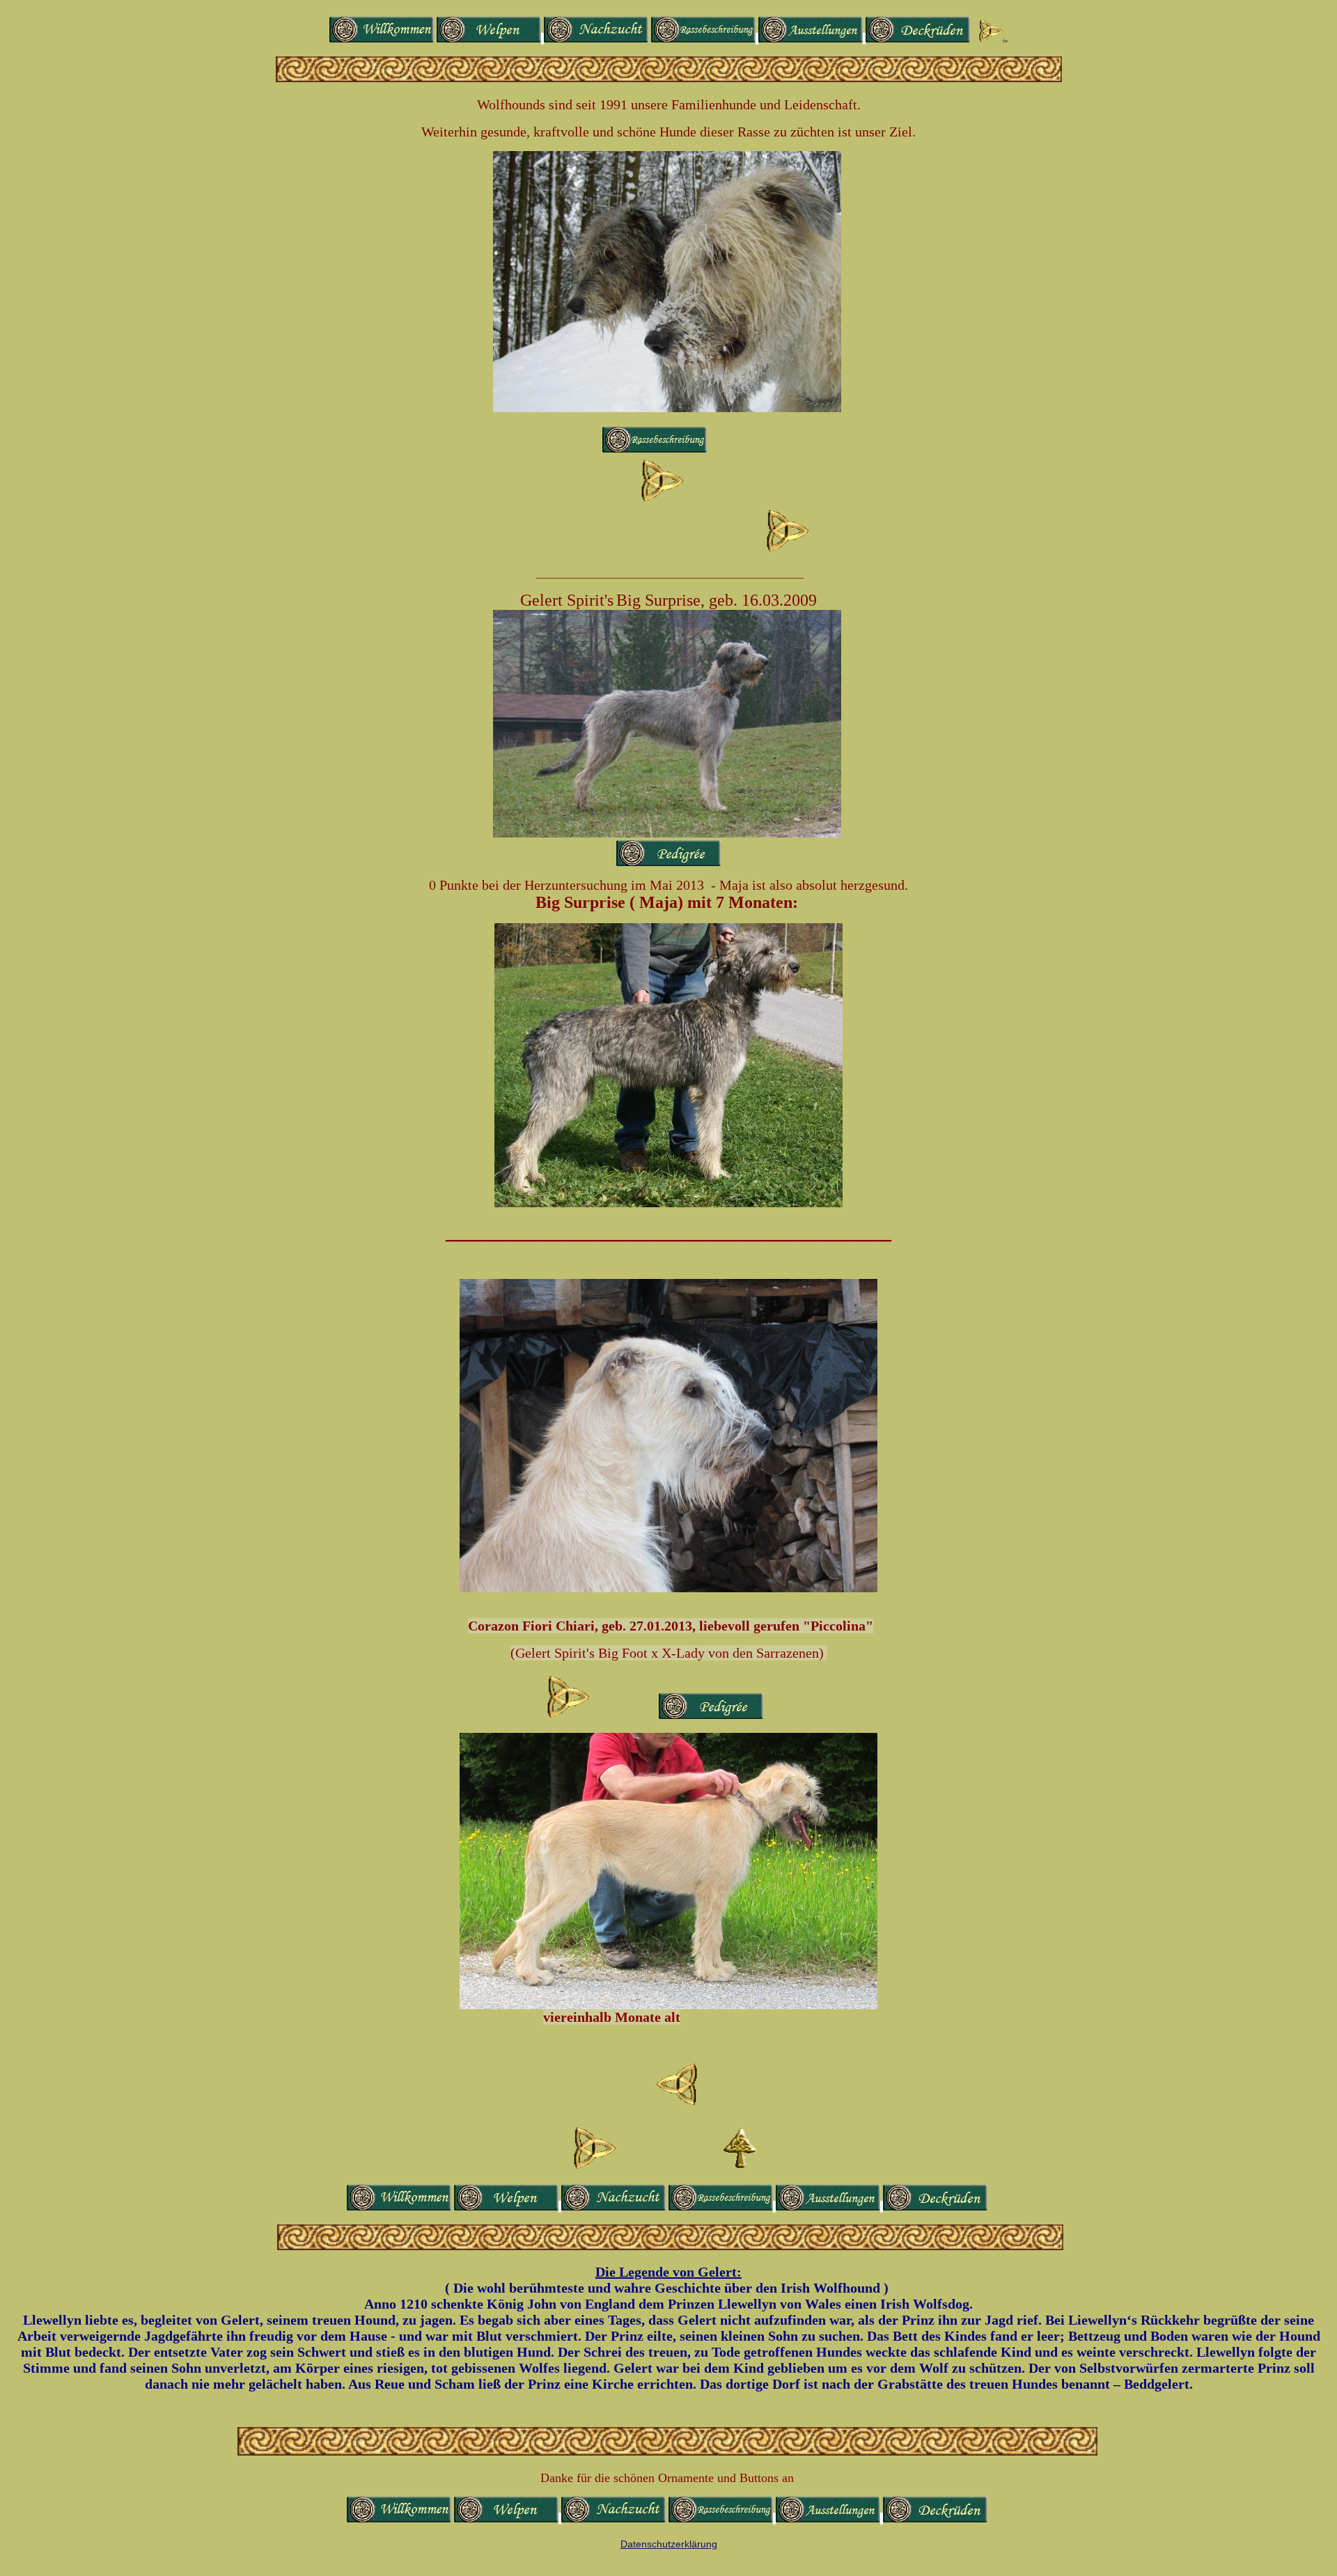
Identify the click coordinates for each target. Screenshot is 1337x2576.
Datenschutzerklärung (669, 2544)
